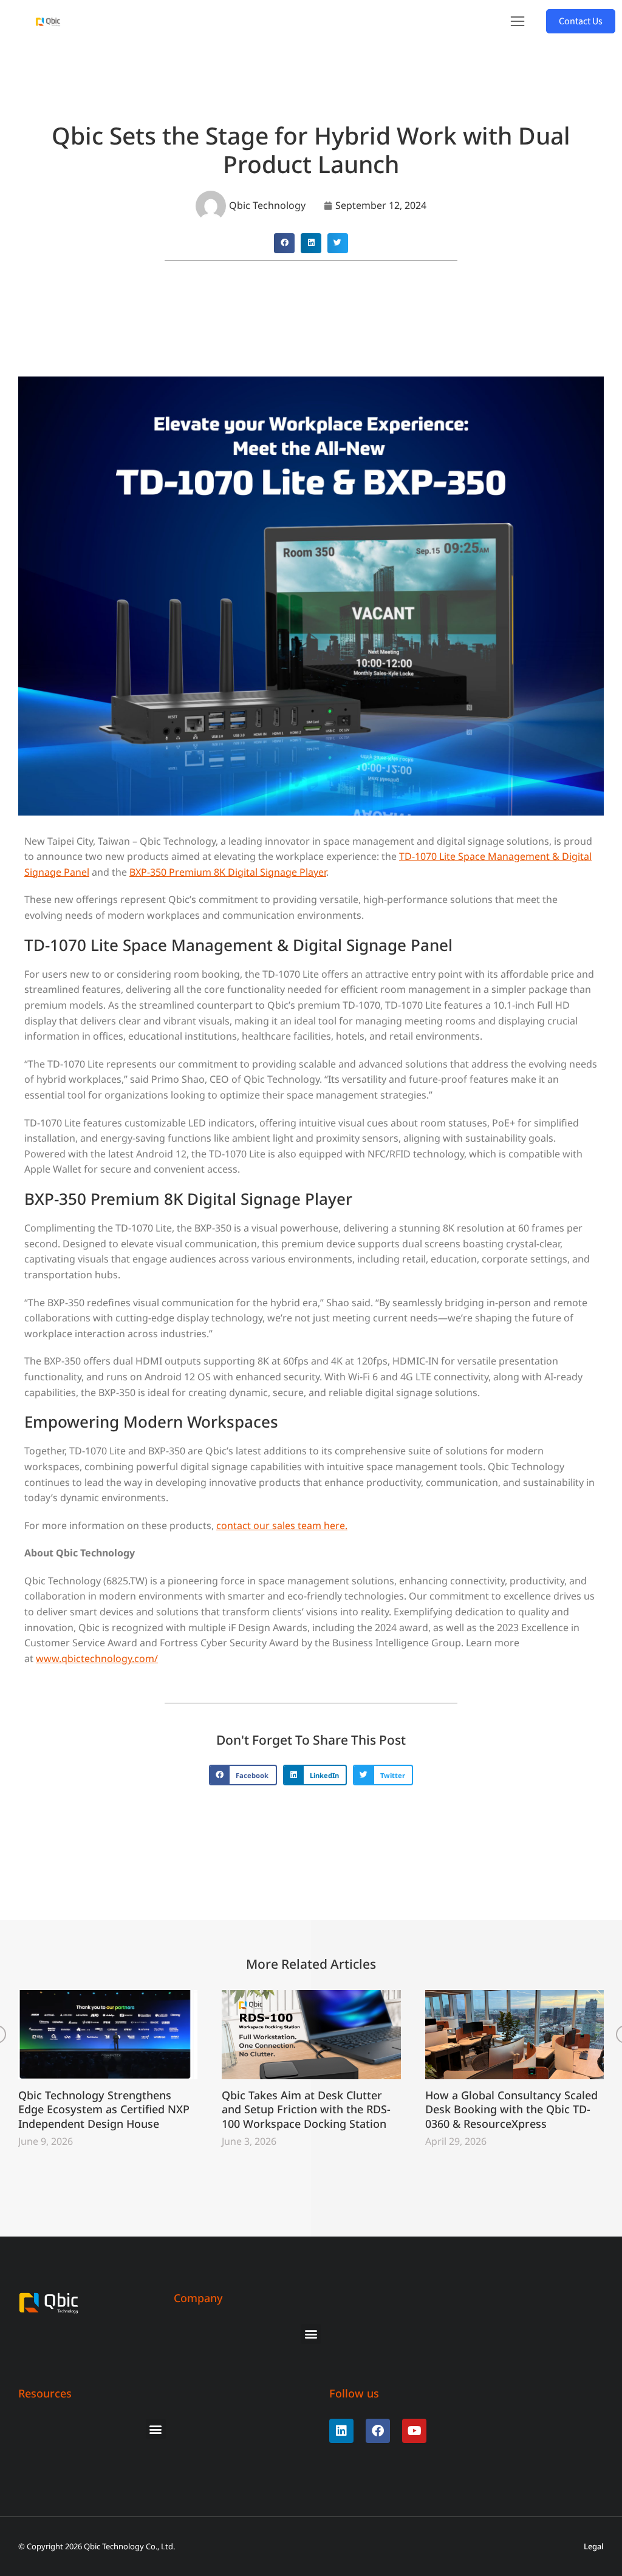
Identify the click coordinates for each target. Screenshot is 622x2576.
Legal (594, 2547)
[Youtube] (414, 2431)
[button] (518, 21)
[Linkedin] (341, 2431)
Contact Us (581, 21)
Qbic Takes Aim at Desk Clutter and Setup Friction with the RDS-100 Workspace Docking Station (306, 2110)
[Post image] (108, 2035)
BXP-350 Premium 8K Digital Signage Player (228, 872)
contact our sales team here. (282, 1525)
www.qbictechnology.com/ (97, 1658)
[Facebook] (378, 2431)
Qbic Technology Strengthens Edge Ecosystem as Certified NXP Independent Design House (104, 2110)
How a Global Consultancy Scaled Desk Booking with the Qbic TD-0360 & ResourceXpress (511, 2110)
